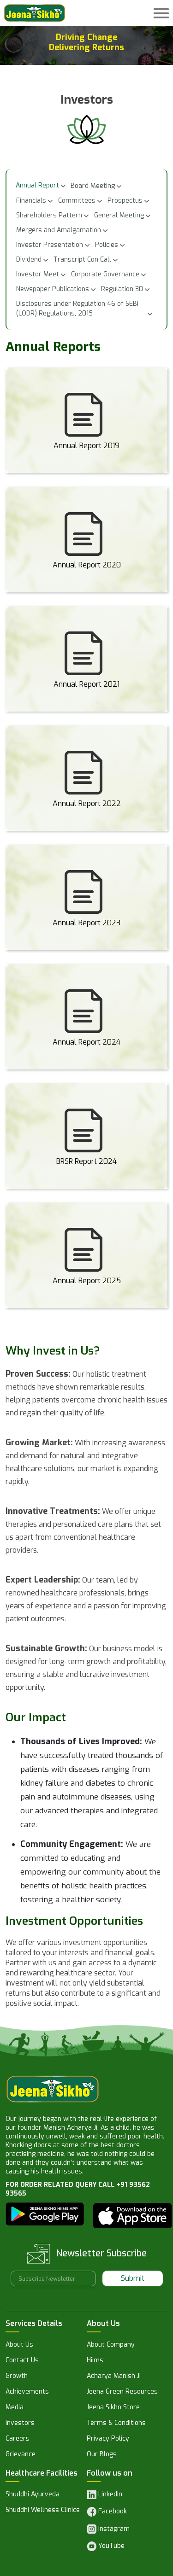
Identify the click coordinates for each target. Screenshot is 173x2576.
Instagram (113, 2529)
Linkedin (109, 2494)
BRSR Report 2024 (86, 1161)
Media (15, 2408)
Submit (133, 2278)
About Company (111, 2345)
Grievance (21, 2455)
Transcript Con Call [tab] (82, 260)
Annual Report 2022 (87, 803)
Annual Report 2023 (86, 923)
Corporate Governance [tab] (105, 274)
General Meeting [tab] (119, 215)
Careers (18, 2439)
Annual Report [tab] (37, 185)
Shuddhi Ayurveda (33, 2495)
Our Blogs (102, 2455)
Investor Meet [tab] (38, 274)
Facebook (112, 2511)
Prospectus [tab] (125, 201)
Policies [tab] (107, 245)
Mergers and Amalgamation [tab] (59, 230)
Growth (17, 2377)
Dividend (29, 260)
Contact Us (22, 2361)
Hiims (95, 2361)
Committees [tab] (77, 201)
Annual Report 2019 (86, 445)
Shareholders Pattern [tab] (49, 215)
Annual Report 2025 (87, 1280)
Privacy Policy (108, 2439)
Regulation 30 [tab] (122, 289)
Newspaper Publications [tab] (53, 289)
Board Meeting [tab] (93, 186)
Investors (20, 2424)
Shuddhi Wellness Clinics (43, 2511)
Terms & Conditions (116, 2424)
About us (19, 2345)
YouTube (110, 2546)
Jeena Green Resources (122, 2392)
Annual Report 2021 (86, 684)
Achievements (27, 2392)
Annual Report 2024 (86, 1042)
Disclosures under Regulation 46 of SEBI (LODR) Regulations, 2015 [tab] (77, 309)
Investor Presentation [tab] (50, 245)
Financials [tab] (31, 201)
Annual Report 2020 (87, 565)
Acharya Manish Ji (114, 2377)
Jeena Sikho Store (113, 2408)
